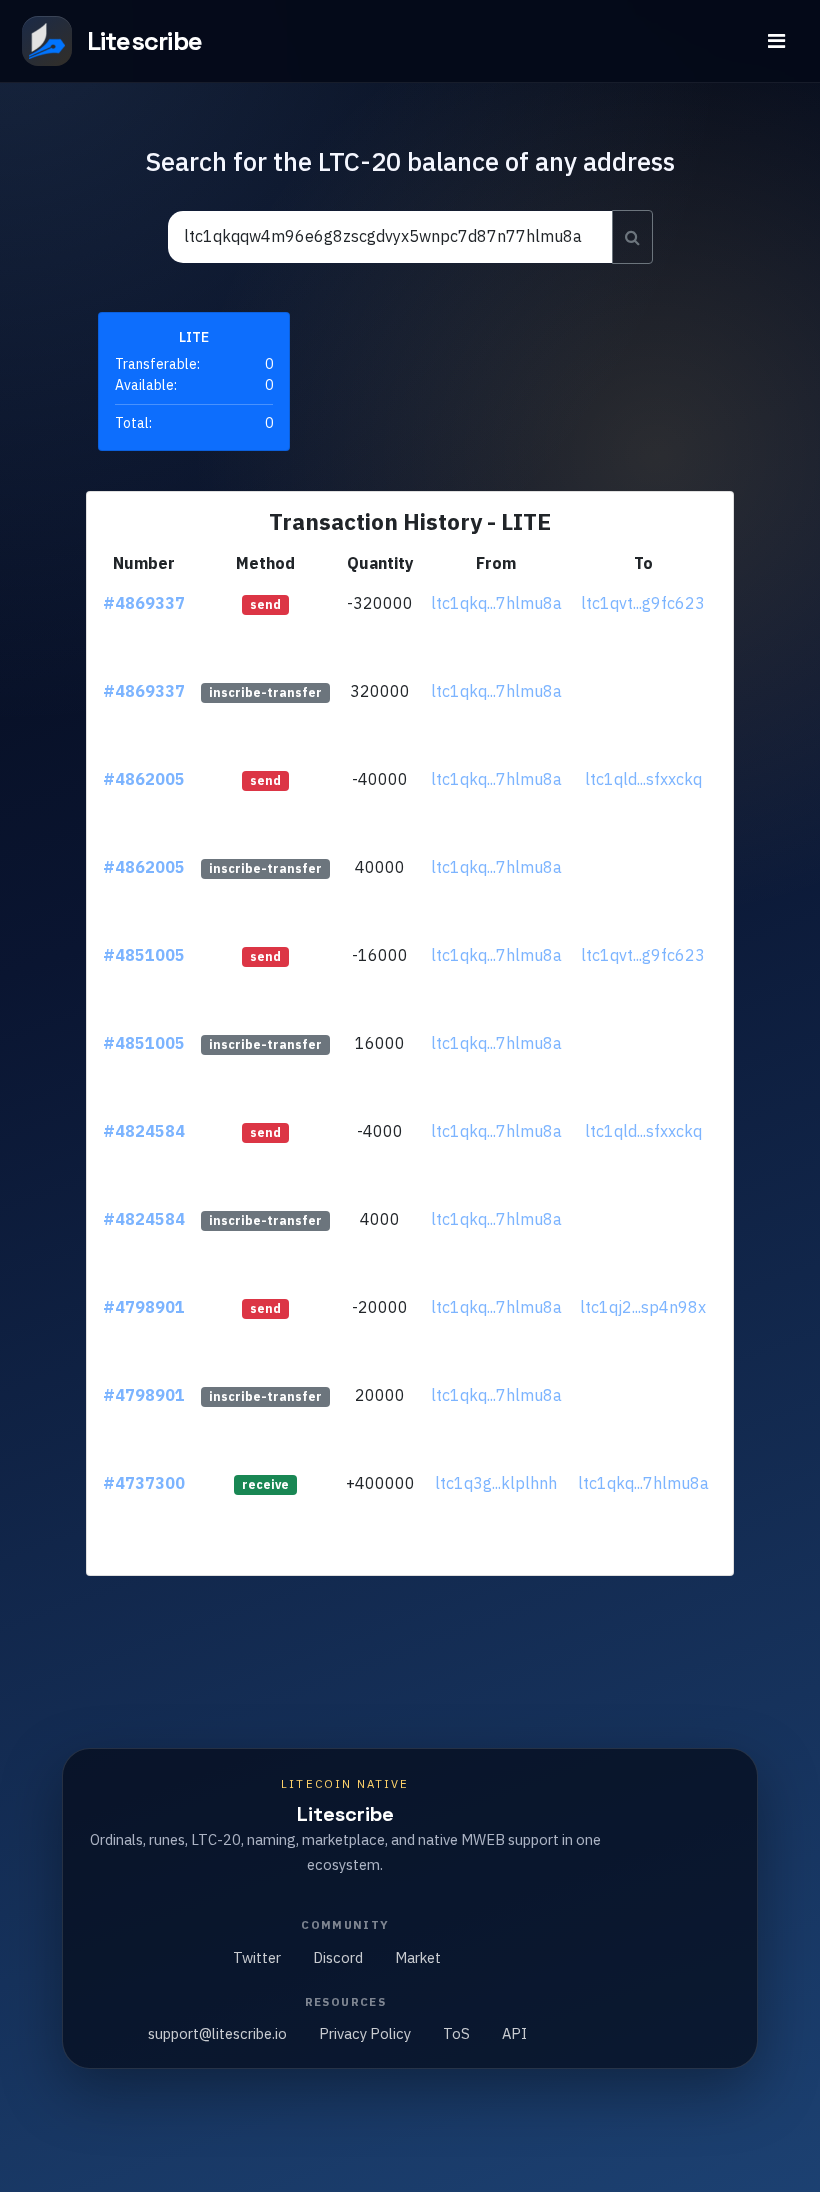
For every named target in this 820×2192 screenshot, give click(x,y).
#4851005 (144, 955)
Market (418, 1957)
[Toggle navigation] (776, 41)
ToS (456, 2033)
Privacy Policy (365, 2033)
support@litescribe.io (217, 2033)
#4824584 (144, 1131)
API (514, 2033)
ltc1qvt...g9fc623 (643, 603)
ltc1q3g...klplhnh (496, 1483)
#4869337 (144, 603)
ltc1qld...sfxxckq (643, 779)
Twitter (257, 1957)
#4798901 (144, 1307)
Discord (338, 1957)
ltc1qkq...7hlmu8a (496, 603)
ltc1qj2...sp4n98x (643, 1307)
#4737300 (144, 1483)
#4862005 (144, 779)
